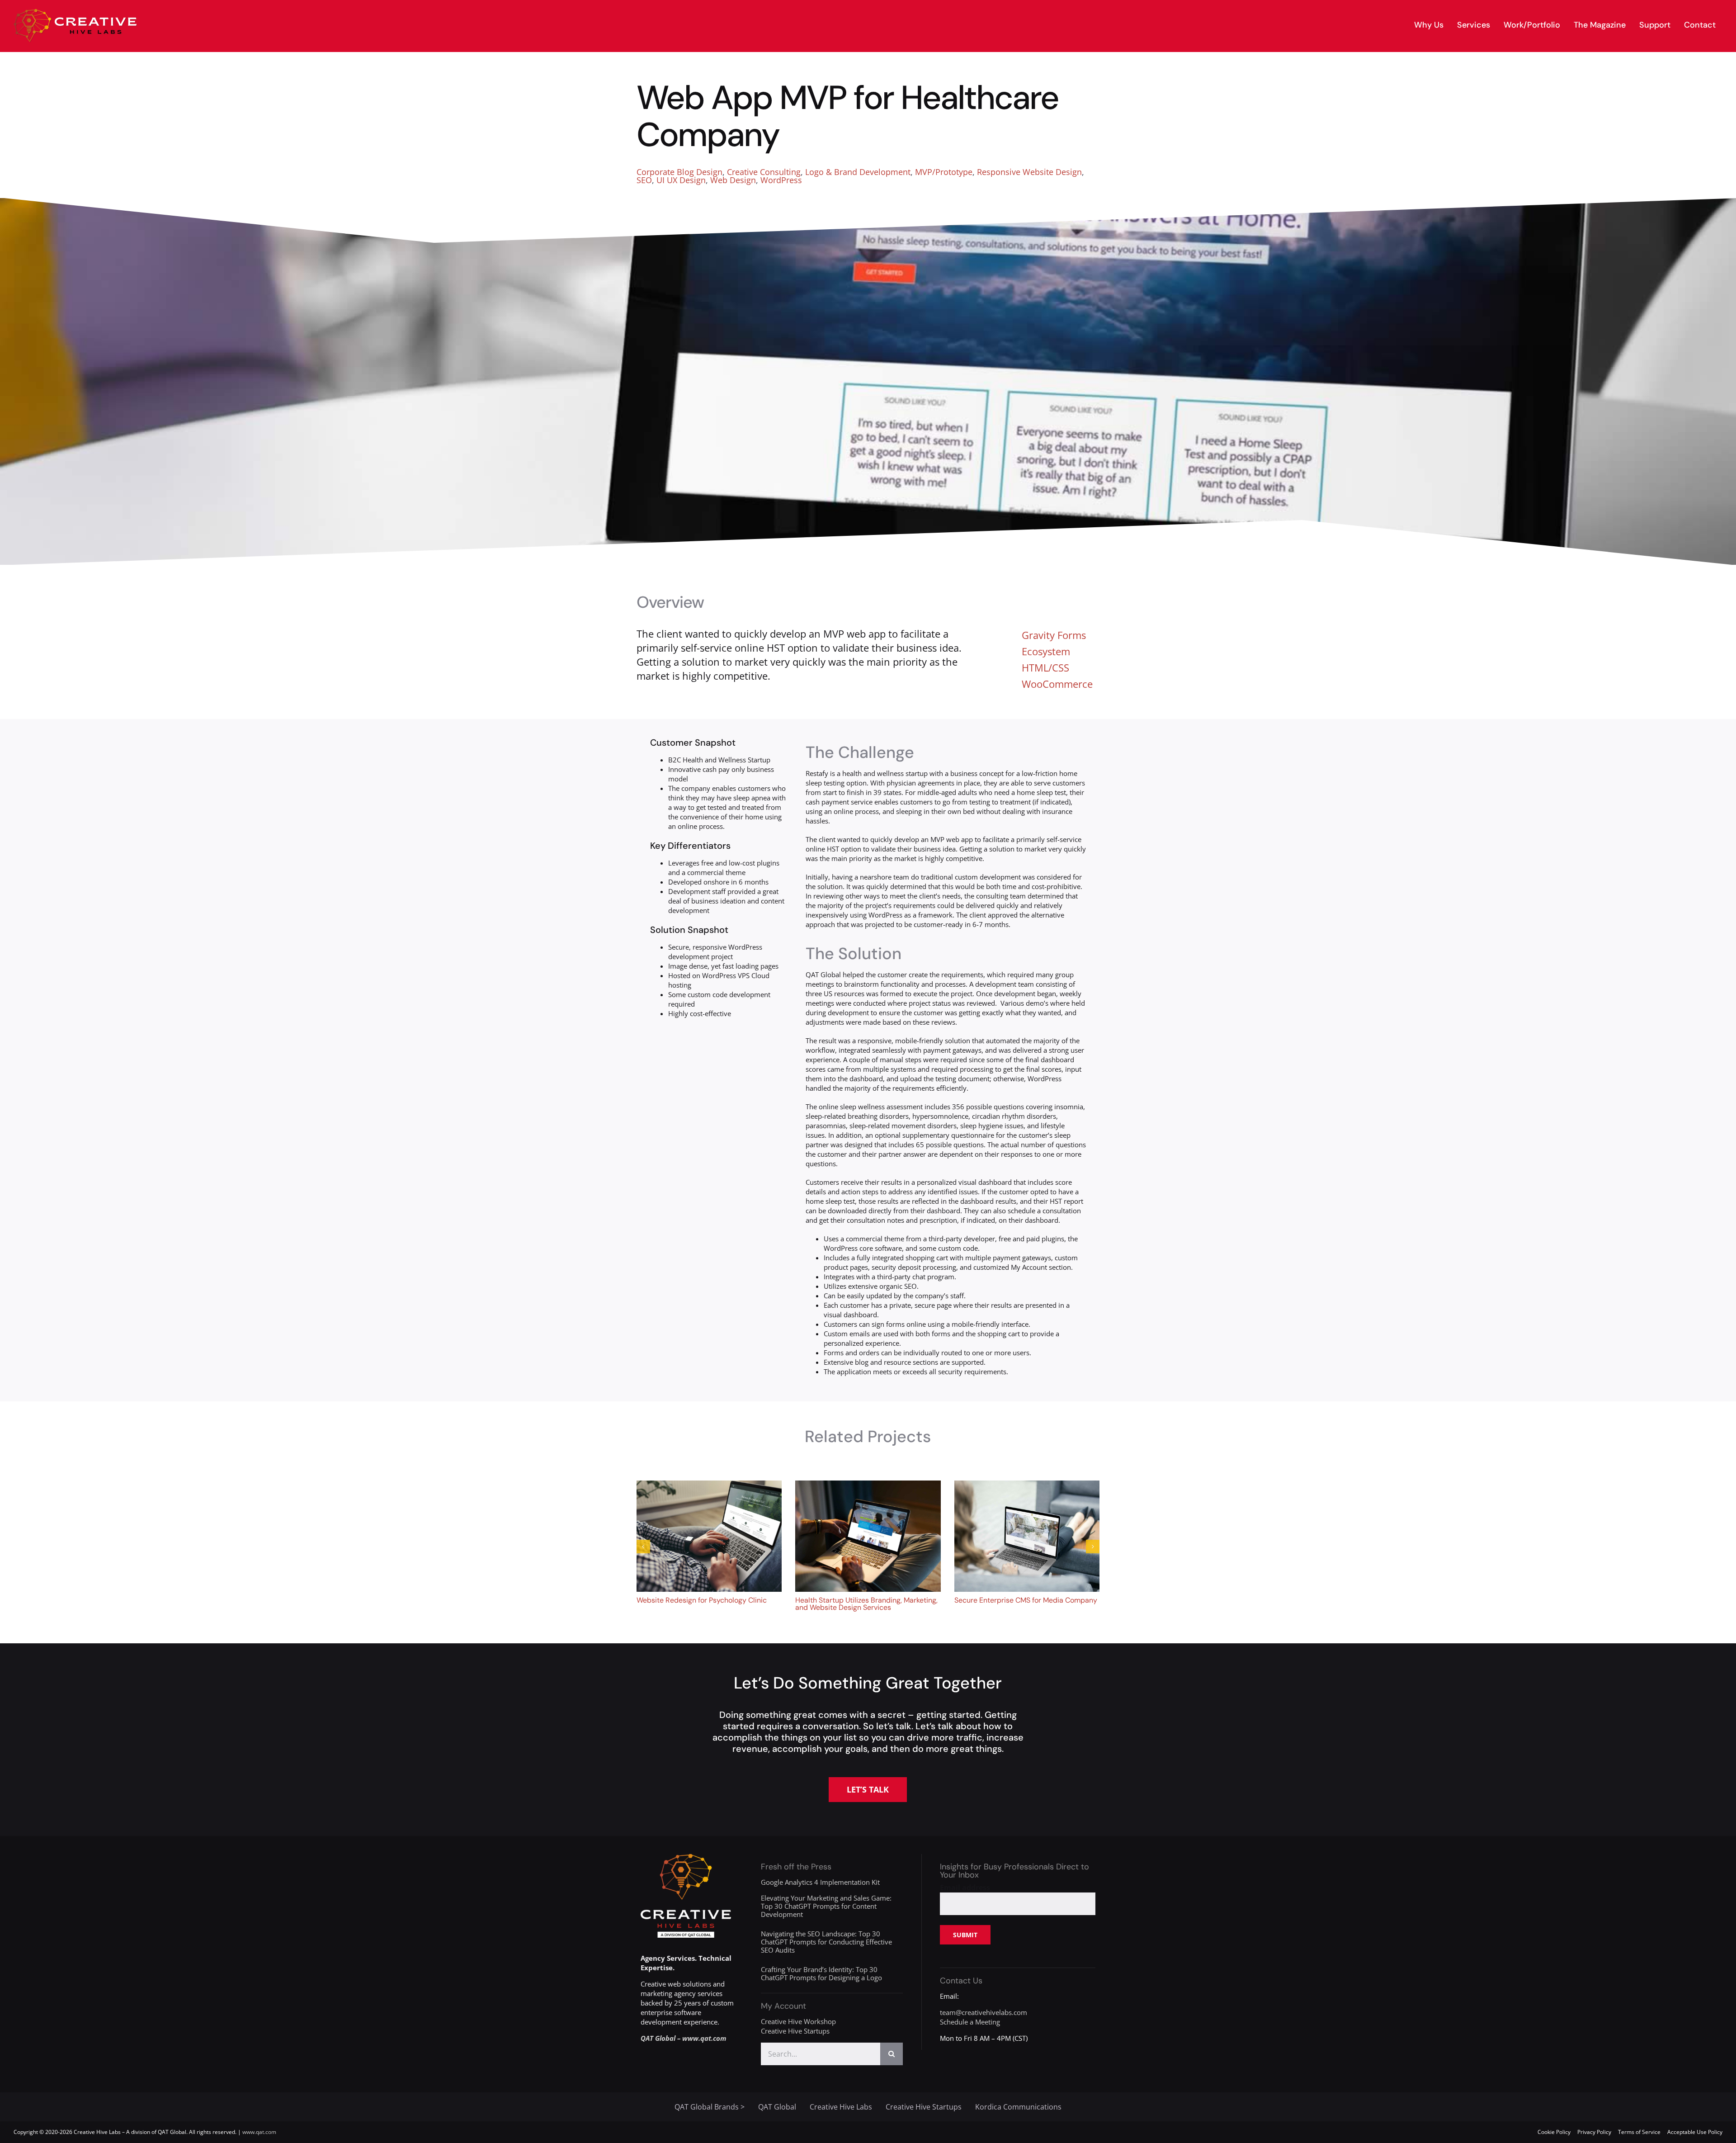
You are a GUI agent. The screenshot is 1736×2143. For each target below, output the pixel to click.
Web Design (733, 180)
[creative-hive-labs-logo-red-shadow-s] (75, 12)
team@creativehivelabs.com (984, 2012)
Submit (965, 1935)
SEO (644, 180)
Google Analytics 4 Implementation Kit (820, 1882)
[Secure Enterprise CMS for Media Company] (1027, 1485)
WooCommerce (1057, 684)
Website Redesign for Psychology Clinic (702, 1600)
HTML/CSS (1045, 667)
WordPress (781, 180)
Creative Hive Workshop (798, 2021)
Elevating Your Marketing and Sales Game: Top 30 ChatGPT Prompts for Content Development (826, 1906)
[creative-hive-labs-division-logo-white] (686, 1857)
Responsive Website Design (1029, 172)
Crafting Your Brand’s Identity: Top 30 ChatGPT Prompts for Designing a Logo (821, 1973)
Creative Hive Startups (795, 2031)
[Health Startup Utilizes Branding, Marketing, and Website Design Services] (868, 1485)
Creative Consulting (764, 172)
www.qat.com (259, 2132)
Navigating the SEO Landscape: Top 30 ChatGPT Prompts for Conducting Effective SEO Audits (826, 1942)
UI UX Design (681, 180)
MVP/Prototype (944, 172)
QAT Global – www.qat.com (684, 2038)
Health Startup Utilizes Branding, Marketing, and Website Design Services (866, 1604)
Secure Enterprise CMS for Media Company (1026, 1600)
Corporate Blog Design (679, 172)
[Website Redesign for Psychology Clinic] (709, 1485)
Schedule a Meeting (970, 2022)
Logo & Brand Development (858, 172)
